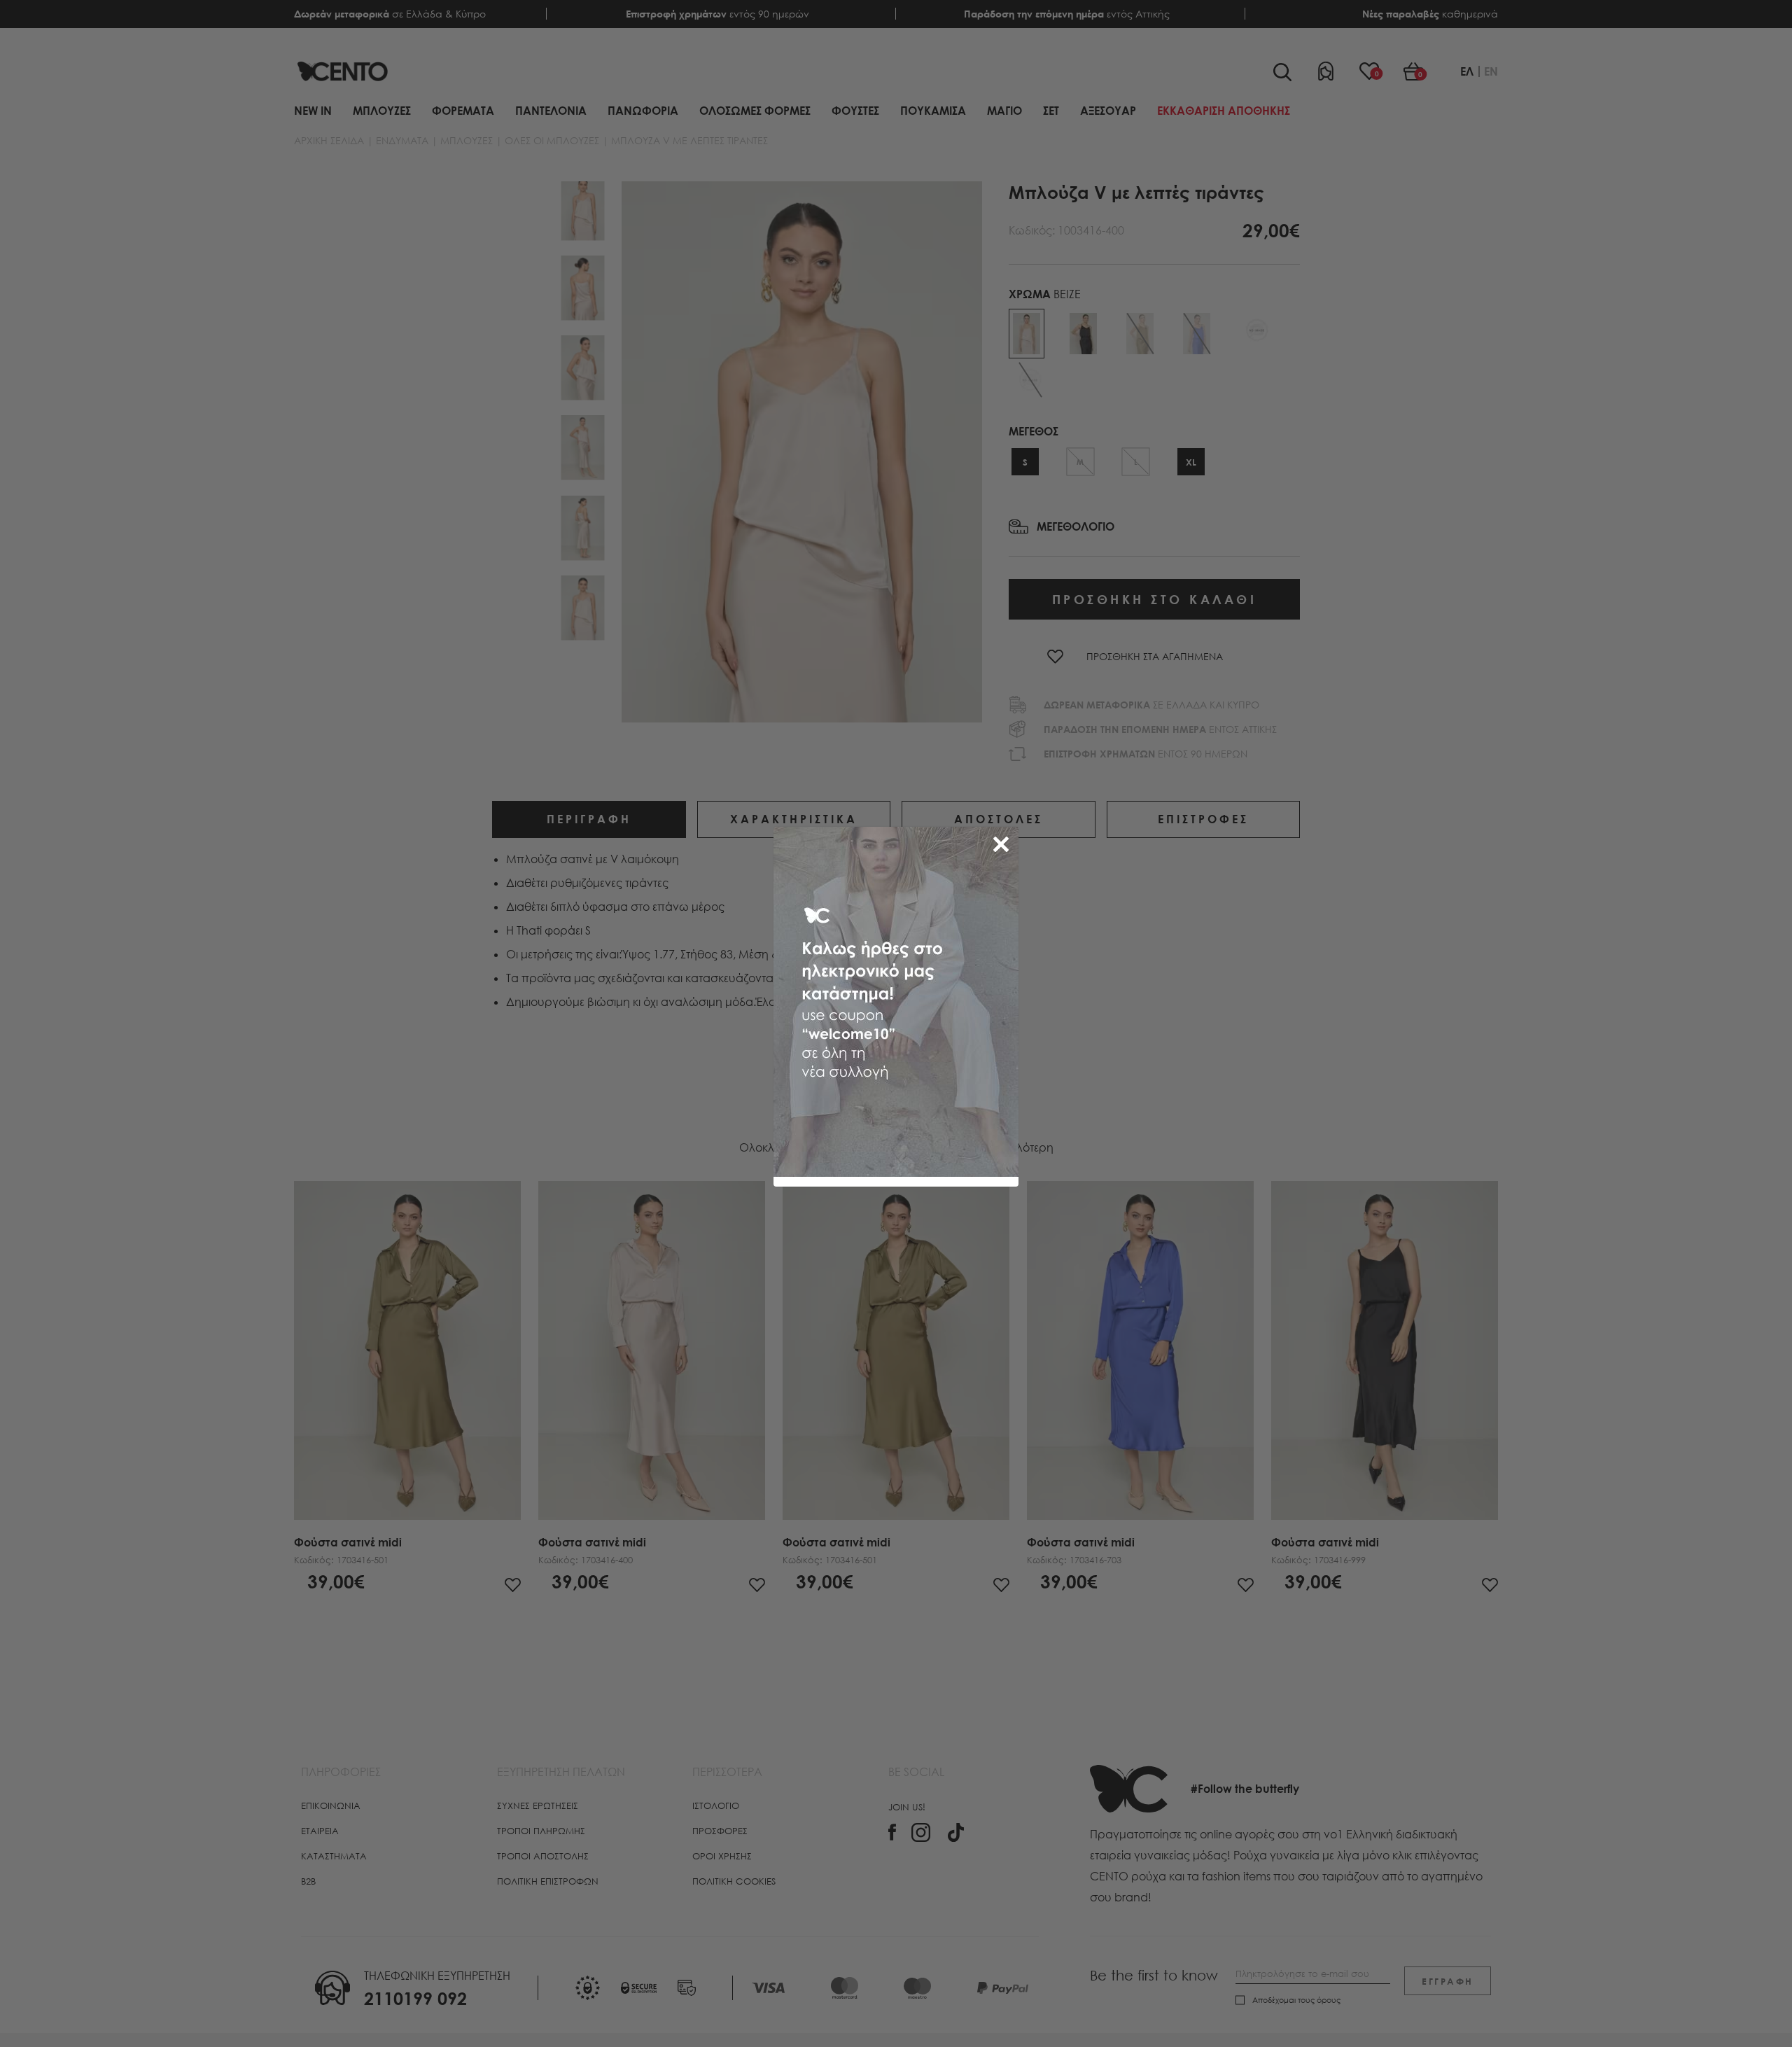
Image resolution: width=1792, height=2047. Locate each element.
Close (1004, 841)
